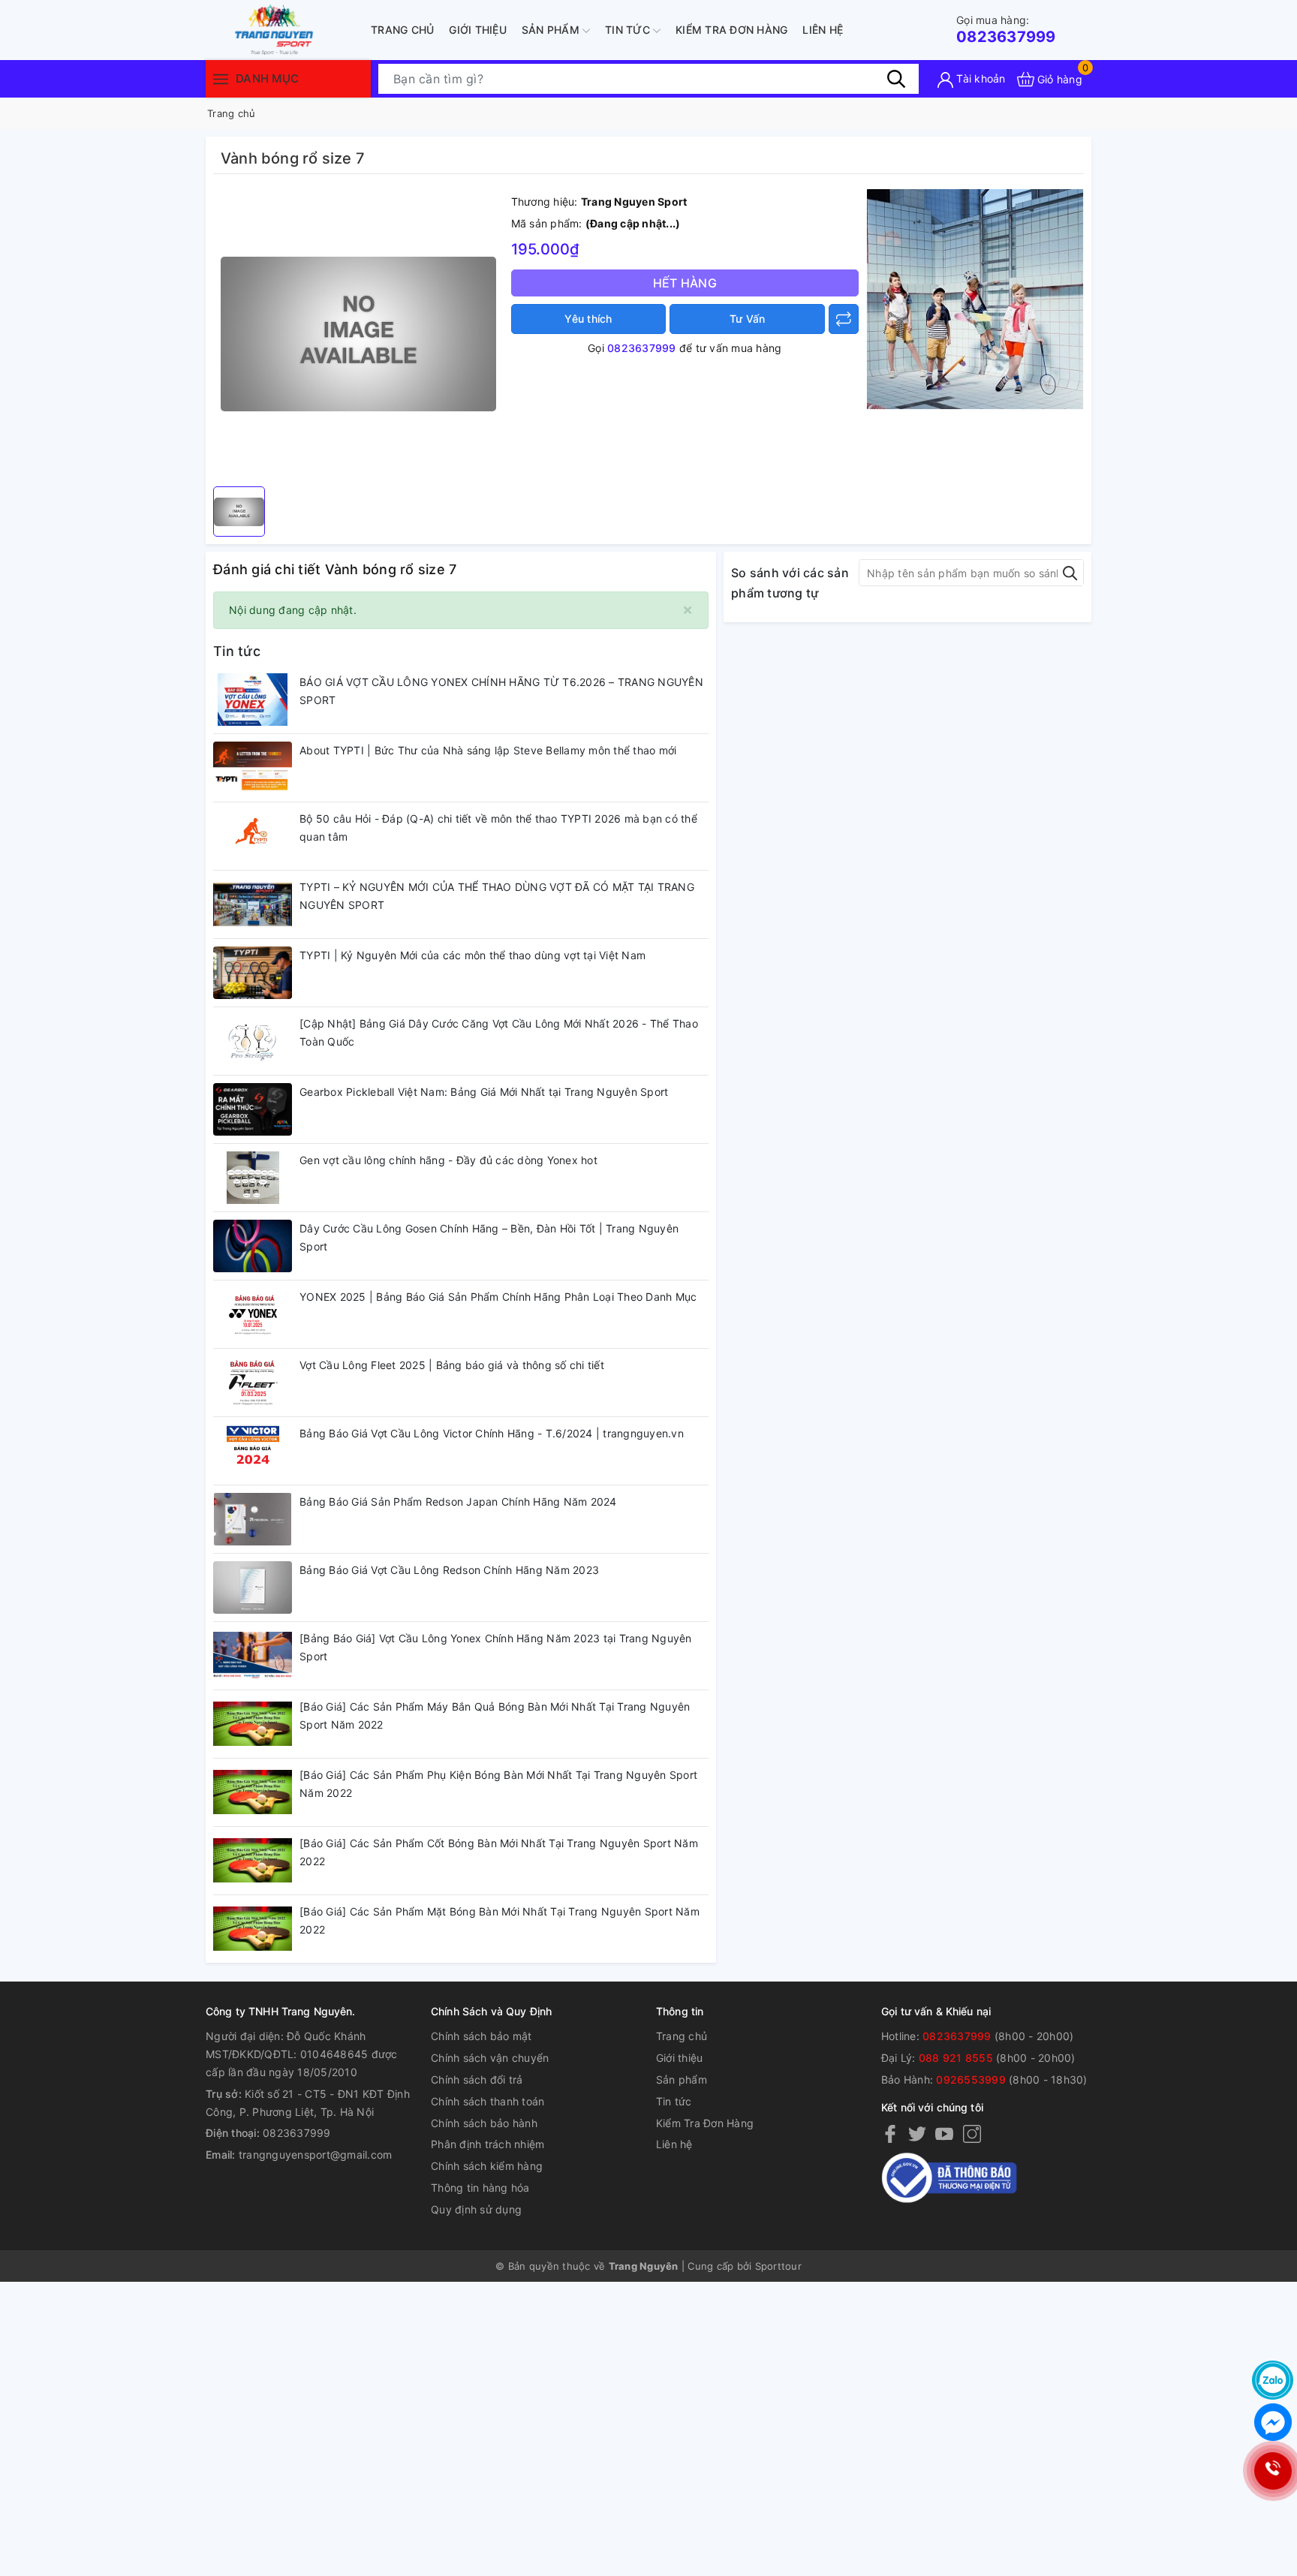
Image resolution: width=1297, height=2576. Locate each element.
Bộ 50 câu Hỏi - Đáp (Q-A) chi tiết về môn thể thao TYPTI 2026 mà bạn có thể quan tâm (498, 828)
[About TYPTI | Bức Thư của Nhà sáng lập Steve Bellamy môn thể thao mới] (253, 768)
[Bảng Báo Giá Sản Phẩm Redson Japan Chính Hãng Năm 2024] (253, 1519)
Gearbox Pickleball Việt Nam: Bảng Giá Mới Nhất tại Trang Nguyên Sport (484, 1092)
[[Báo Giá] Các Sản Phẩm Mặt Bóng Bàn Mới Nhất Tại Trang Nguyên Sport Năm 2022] (253, 1929)
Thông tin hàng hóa (480, 2188)
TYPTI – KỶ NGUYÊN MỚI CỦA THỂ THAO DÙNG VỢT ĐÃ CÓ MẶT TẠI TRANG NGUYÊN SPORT (497, 896)
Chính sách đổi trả (477, 2079)
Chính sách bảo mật (481, 2036)
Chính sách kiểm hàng (487, 2166)
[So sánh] (844, 319)
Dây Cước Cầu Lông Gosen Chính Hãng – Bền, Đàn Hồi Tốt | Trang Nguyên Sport (489, 1237)
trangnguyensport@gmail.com (316, 2155)
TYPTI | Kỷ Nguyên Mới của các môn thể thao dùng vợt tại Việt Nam (472, 955)
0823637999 (1006, 30)
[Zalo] (1273, 2380)
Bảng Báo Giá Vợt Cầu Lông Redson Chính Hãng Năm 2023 (449, 1570)
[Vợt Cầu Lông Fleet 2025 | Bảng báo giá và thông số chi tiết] (253, 1383)
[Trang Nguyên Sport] (975, 298)
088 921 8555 (956, 2058)
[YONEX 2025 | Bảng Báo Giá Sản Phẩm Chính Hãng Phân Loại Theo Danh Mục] (253, 1314)
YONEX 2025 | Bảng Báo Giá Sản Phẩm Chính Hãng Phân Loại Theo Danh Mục (498, 1297)
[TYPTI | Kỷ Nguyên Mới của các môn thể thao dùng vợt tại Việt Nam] (253, 973)
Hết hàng (685, 283)
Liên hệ (823, 30)
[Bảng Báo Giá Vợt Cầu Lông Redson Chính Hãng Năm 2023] (253, 1587)
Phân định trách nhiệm (488, 2144)
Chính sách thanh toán (488, 2101)
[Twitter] (917, 2133)
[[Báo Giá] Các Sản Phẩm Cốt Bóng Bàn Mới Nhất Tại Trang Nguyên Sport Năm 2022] (253, 1861)
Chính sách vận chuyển (490, 2058)
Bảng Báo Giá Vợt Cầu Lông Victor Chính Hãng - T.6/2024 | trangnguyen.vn (492, 1433)
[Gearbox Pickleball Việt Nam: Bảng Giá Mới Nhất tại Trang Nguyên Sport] (253, 1109)
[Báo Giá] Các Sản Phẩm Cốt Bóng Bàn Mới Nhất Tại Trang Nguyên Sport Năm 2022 (499, 1852)
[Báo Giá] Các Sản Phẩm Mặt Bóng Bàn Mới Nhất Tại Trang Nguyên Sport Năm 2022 (500, 1920)
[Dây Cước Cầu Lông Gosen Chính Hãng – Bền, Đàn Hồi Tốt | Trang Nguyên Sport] (253, 1246)
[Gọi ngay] (1273, 2471)
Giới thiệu (478, 30)
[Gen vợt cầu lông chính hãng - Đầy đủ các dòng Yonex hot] (253, 1178)
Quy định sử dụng (476, 2209)
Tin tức (629, 30)
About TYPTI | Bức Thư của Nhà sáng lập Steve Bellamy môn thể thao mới (488, 750)
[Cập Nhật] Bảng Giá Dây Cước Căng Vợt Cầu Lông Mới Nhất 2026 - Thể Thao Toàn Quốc (499, 1032)
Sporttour (778, 2266)
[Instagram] (972, 2133)
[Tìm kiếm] (896, 79)
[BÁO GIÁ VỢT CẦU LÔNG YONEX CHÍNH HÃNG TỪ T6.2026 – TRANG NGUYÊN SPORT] (253, 700)
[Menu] (221, 78)
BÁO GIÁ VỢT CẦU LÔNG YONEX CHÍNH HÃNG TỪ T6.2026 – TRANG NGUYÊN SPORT (501, 691)
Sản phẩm (552, 30)
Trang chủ (402, 30)
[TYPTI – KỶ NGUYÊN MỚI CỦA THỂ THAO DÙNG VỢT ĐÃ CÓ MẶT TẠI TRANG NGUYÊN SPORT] (253, 904)
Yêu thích (588, 319)
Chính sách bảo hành (484, 2123)
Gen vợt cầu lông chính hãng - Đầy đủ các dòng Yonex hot (448, 1160)
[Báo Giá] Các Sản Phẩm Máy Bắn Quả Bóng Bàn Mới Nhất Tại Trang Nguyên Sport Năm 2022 (495, 1715)
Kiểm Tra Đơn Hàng (731, 30)
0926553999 (971, 2079)
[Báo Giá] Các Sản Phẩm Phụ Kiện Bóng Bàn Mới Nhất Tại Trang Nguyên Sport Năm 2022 (498, 1784)
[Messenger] (1273, 2422)
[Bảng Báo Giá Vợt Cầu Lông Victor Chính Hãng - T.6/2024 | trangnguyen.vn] (253, 1451)
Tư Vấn (748, 319)
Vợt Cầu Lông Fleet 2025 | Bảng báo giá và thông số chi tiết (452, 1365)
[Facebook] (890, 2133)
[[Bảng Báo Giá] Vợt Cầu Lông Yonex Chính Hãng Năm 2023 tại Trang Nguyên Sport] (253, 1656)
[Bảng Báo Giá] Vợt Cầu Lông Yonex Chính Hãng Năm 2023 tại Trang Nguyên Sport (496, 1647)
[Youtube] (944, 2133)
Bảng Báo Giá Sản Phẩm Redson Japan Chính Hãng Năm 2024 (458, 1502)
